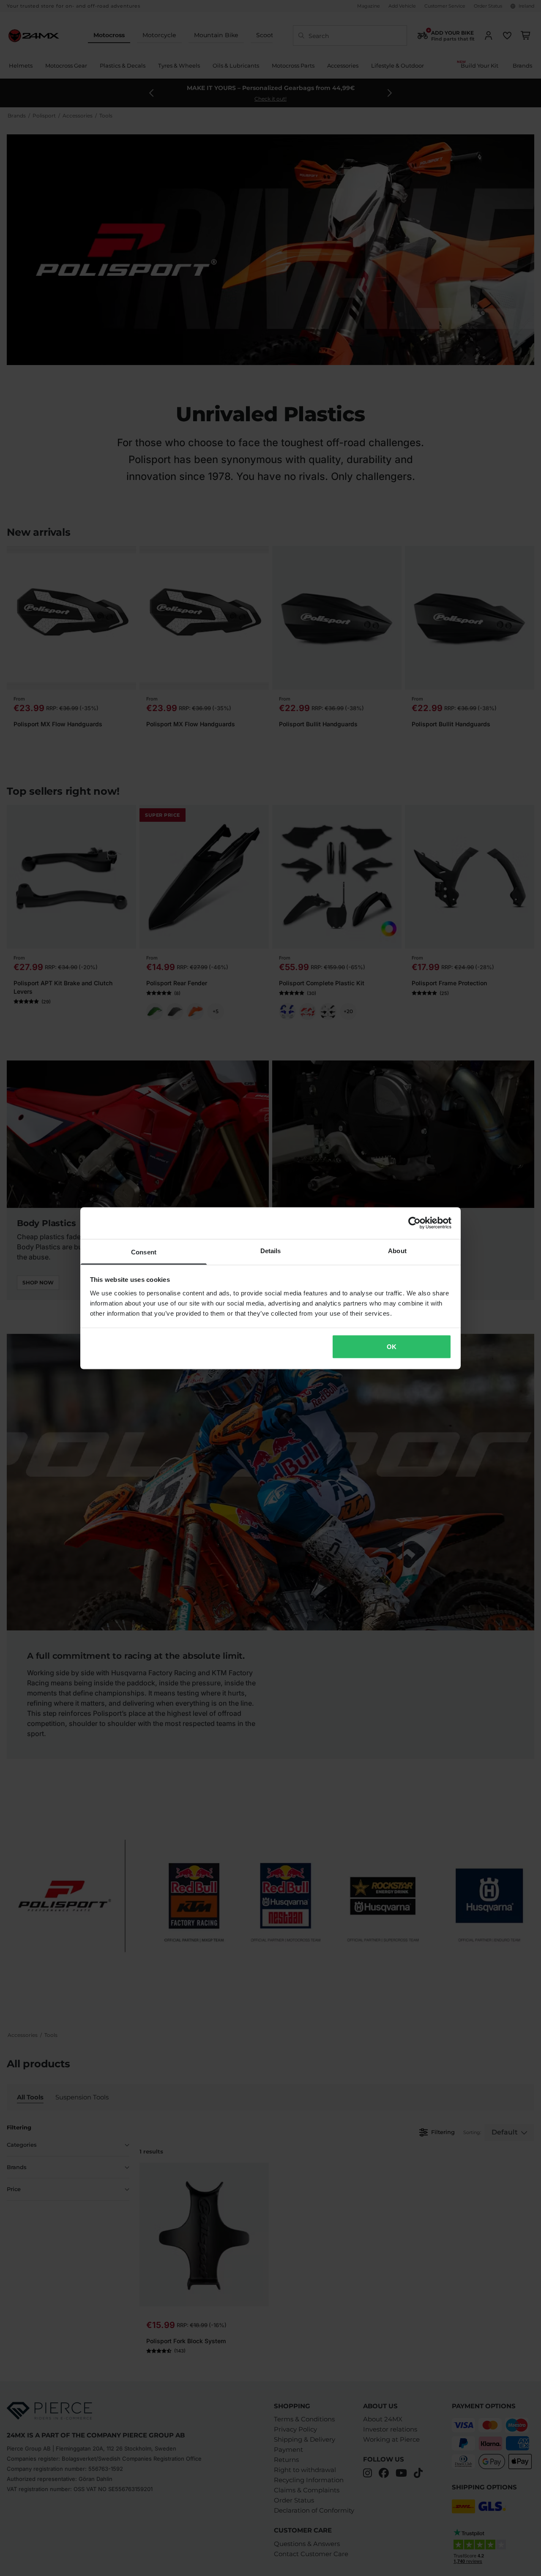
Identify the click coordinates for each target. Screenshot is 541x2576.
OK (392, 1347)
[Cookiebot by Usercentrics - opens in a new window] (414, 1223)
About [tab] (397, 1250)
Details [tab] (271, 1250)
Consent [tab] (144, 1252)
